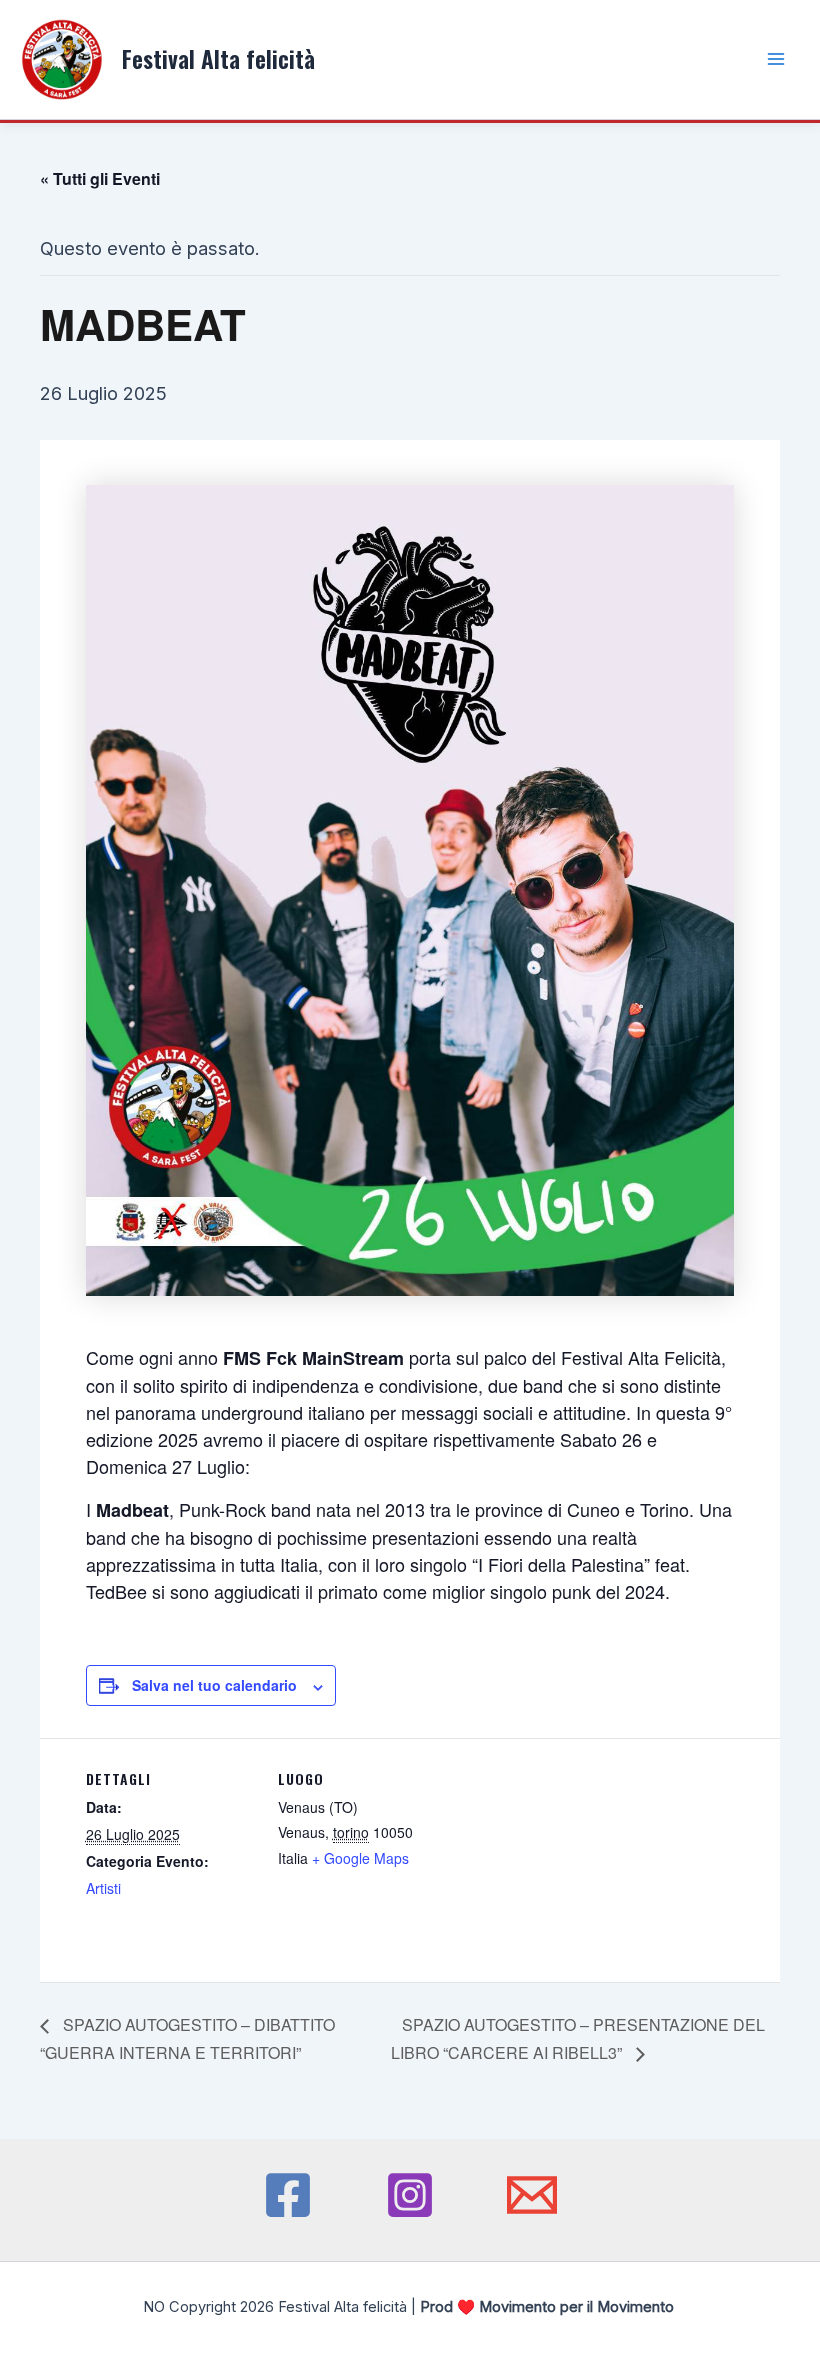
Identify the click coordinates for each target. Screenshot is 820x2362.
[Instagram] (410, 2195)
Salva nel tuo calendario (214, 1685)
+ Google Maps (360, 1858)
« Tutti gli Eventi (100, 178)
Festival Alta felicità (218, 58)
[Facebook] (288, 2195)
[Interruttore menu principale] (776, 59)
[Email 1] (532, 2195)
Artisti (103, 1888)
